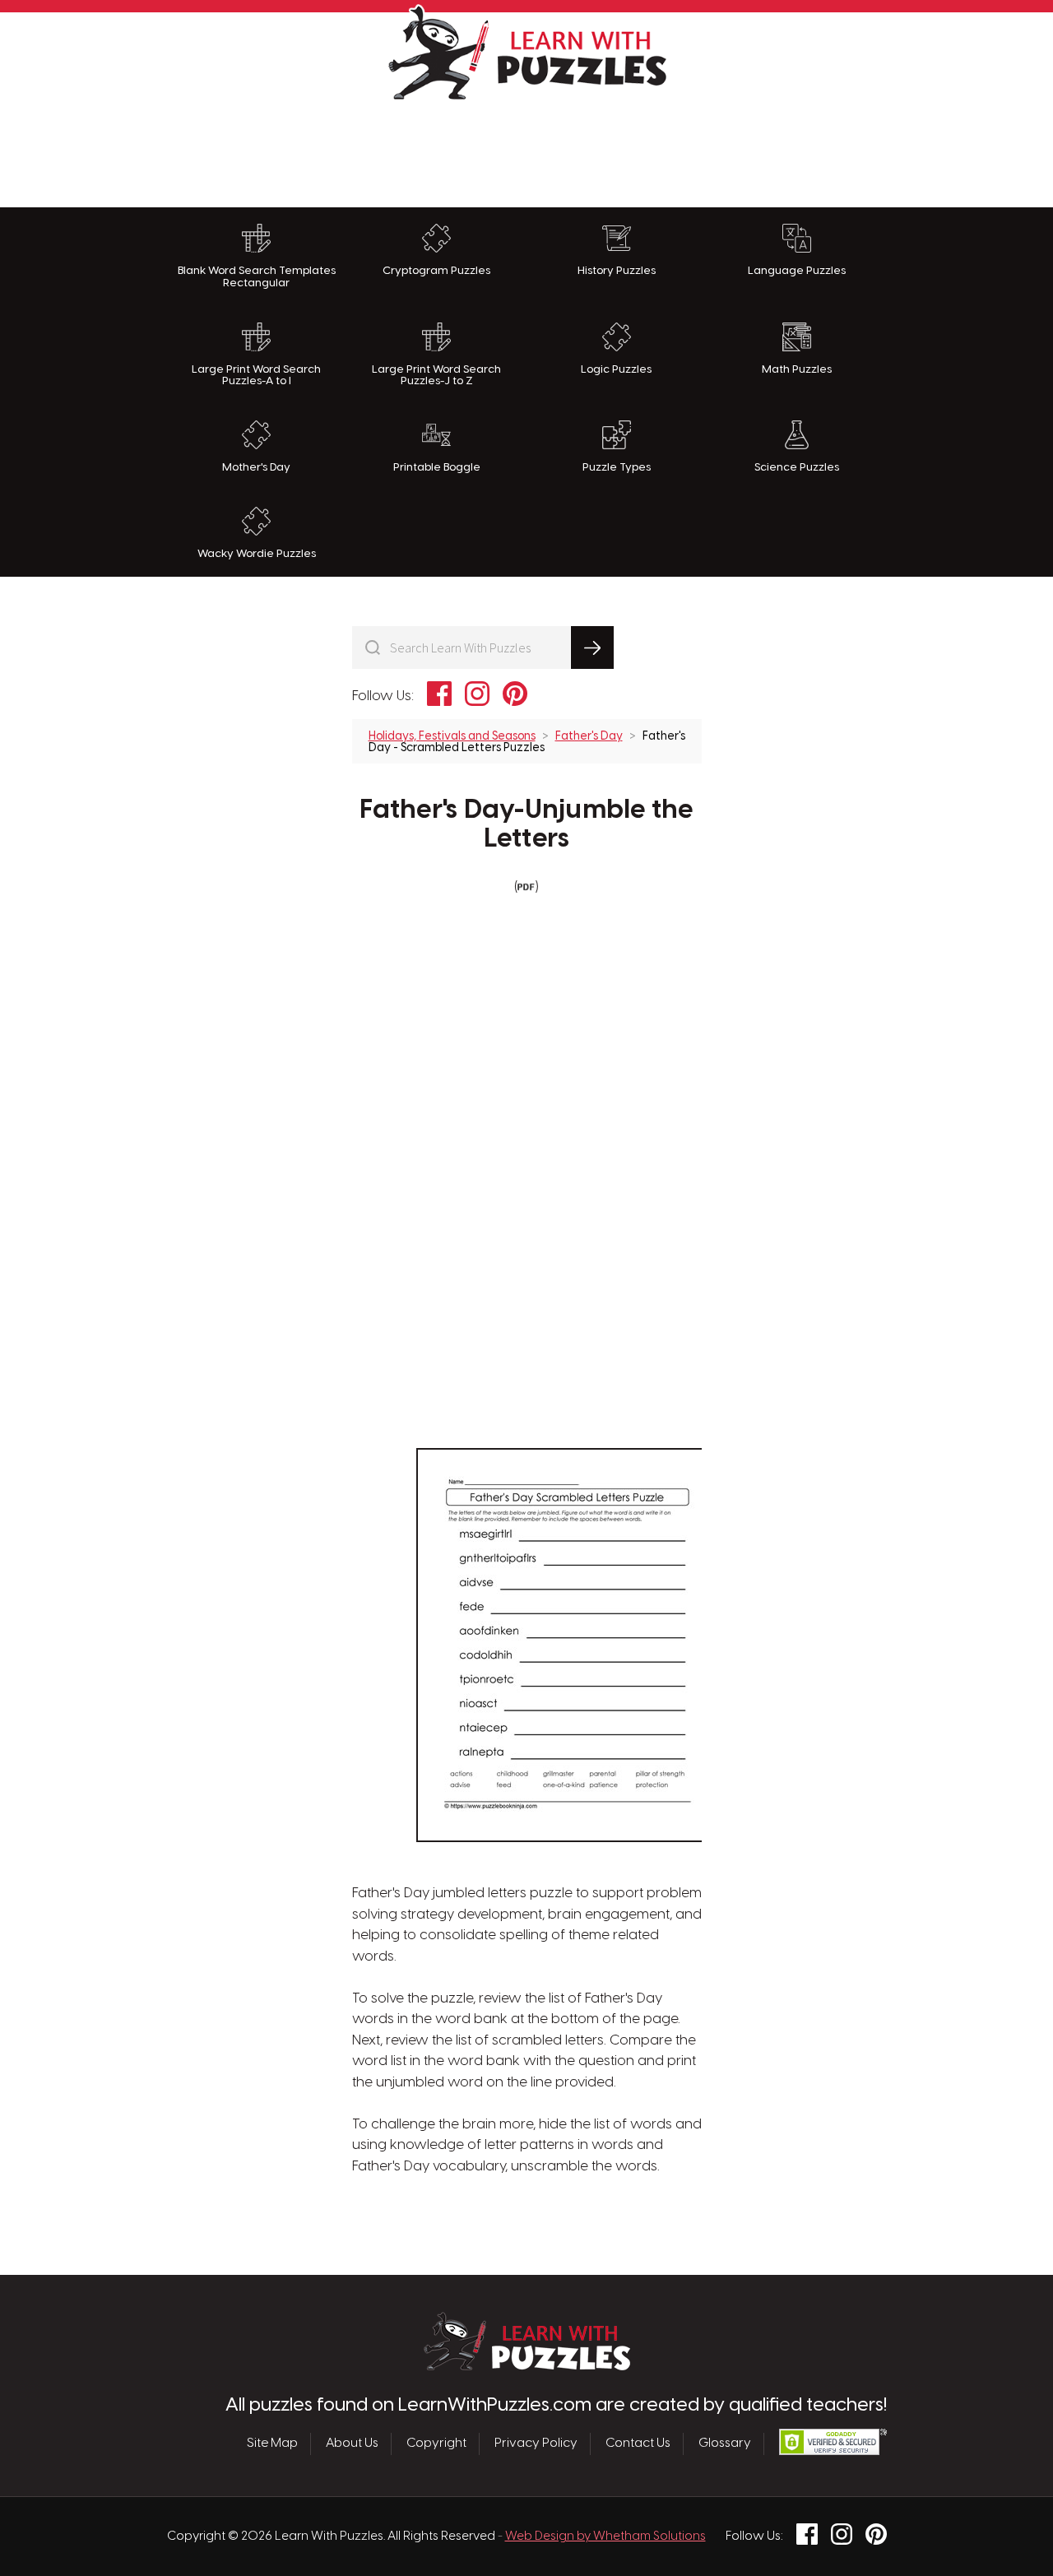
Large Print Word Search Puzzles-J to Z (436, 376)
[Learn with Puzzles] (527, 2366)
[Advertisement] (526, 150)
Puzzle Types (617, 467)
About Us (352, 2444)
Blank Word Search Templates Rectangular (257, 277)
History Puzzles (617, 271)
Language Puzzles (797, 271)
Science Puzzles (797, 467)
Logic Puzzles (616, 369)
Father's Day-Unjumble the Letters (526, 825)
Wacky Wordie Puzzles (257, 554)
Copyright (436, 2444)
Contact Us (638, 2444)
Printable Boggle (437, 467)
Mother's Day (256, 467)
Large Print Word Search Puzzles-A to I (256, 376)
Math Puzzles (797, 369)
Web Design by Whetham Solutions (605, 2537)
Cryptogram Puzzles (436, 271)
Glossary (725, 2444)
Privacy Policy (536, 2444)
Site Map (272, 2444)
